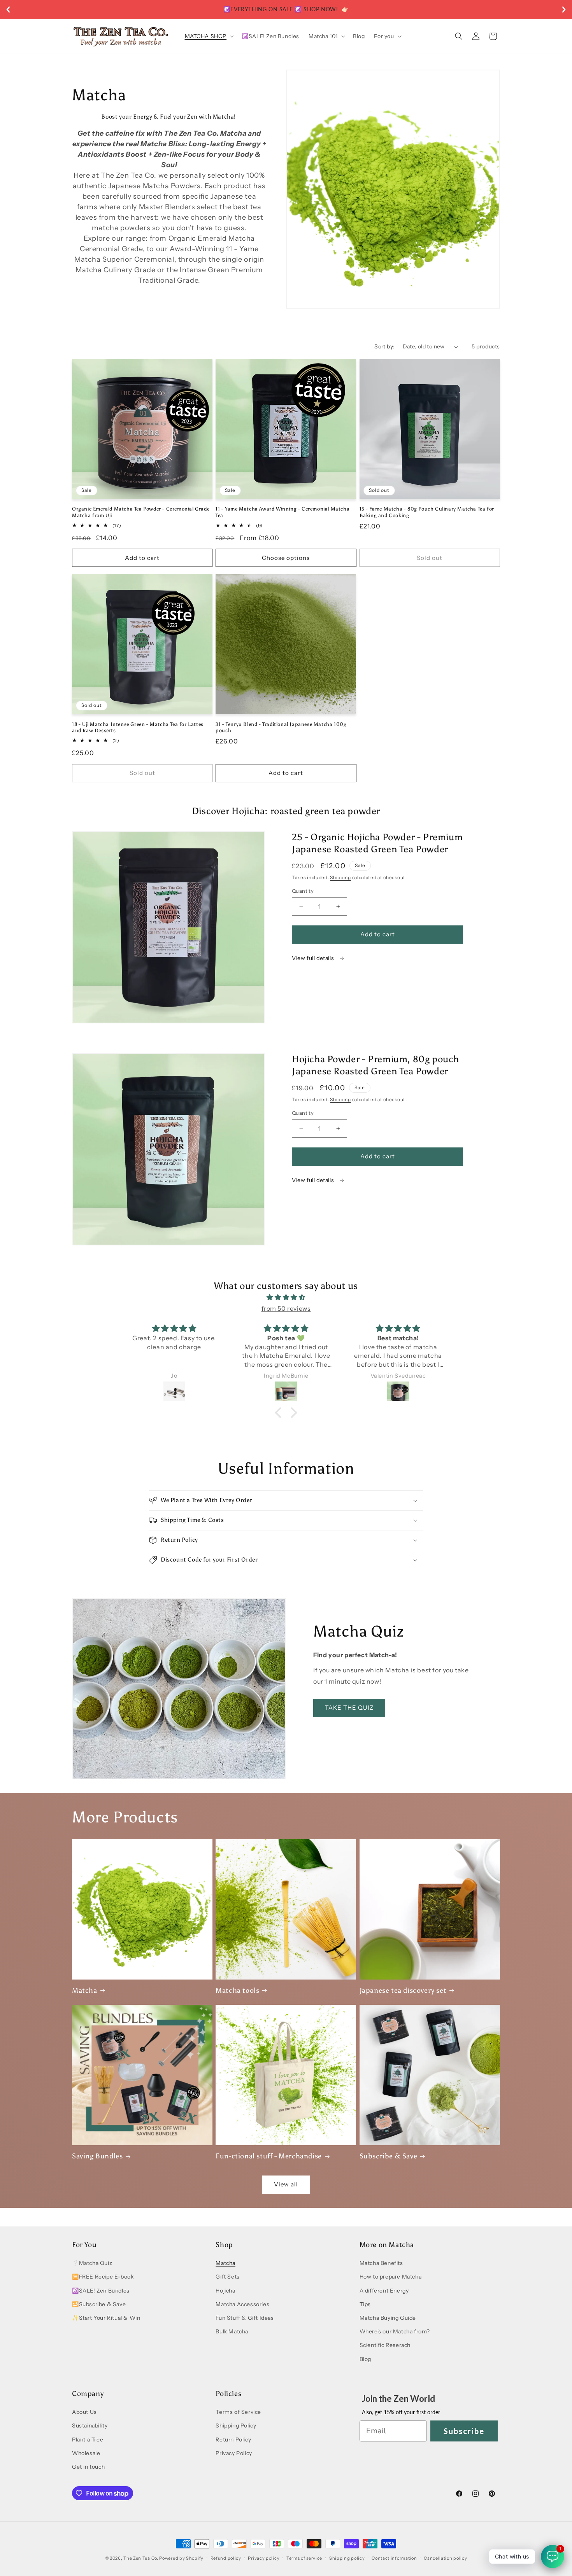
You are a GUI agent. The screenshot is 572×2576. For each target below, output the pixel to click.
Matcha (85, 1990)
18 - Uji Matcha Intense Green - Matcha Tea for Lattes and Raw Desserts (138, 728)
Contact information (394, 2558)
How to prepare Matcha (391, 2277)
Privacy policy (264, 2558)
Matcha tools (237, 1990)
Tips (365, 2304)
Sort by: (384, 346)
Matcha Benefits (381, 2263)
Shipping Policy (236, 2426)
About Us (84, 2412)
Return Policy (233, 2440)
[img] (286, 1297)
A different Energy (384, 2291)
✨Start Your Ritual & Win (106, 2318)
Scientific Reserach (385, 2345)
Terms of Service (238, 2412)
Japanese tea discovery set (403, 1990)
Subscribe (464, 2431)
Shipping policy (347, 2558)
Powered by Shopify (181, 2558)
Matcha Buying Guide (388, 2318)
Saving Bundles (97, 2156)
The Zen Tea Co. (141, 2558)
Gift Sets (227, 2277)
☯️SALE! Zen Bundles (101, 2291)
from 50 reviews (286, 1308)
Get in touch (88, 2467)
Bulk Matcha (232, 2331)
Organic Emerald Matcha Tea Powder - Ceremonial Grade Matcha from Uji (141, 512)
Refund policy (226, 2558)
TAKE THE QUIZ (349, 1708)
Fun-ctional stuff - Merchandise (269, 2156)
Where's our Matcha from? (395, 2331)
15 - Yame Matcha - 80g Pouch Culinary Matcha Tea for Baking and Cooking (427, 512)
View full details (314, 958)
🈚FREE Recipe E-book (103, 2277)
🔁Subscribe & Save (99, 2304)
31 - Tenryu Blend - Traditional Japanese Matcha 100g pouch (281, 728)
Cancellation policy (445, 2558)
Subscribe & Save (389, 2156)
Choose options (286, 558)
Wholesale (86, 2453)
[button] (209, 36)
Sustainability (90, 2426)
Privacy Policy (234, 2453)
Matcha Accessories (242, 2304)
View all (286, 2184)
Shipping (340, 877)
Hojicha (225, 2291)
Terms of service (304, 2558)
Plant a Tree (88, 2440)
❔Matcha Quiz (92, 2263)
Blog (365, 2359)
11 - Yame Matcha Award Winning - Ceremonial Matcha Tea (282, 512)
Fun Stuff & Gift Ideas (245, 2318)
